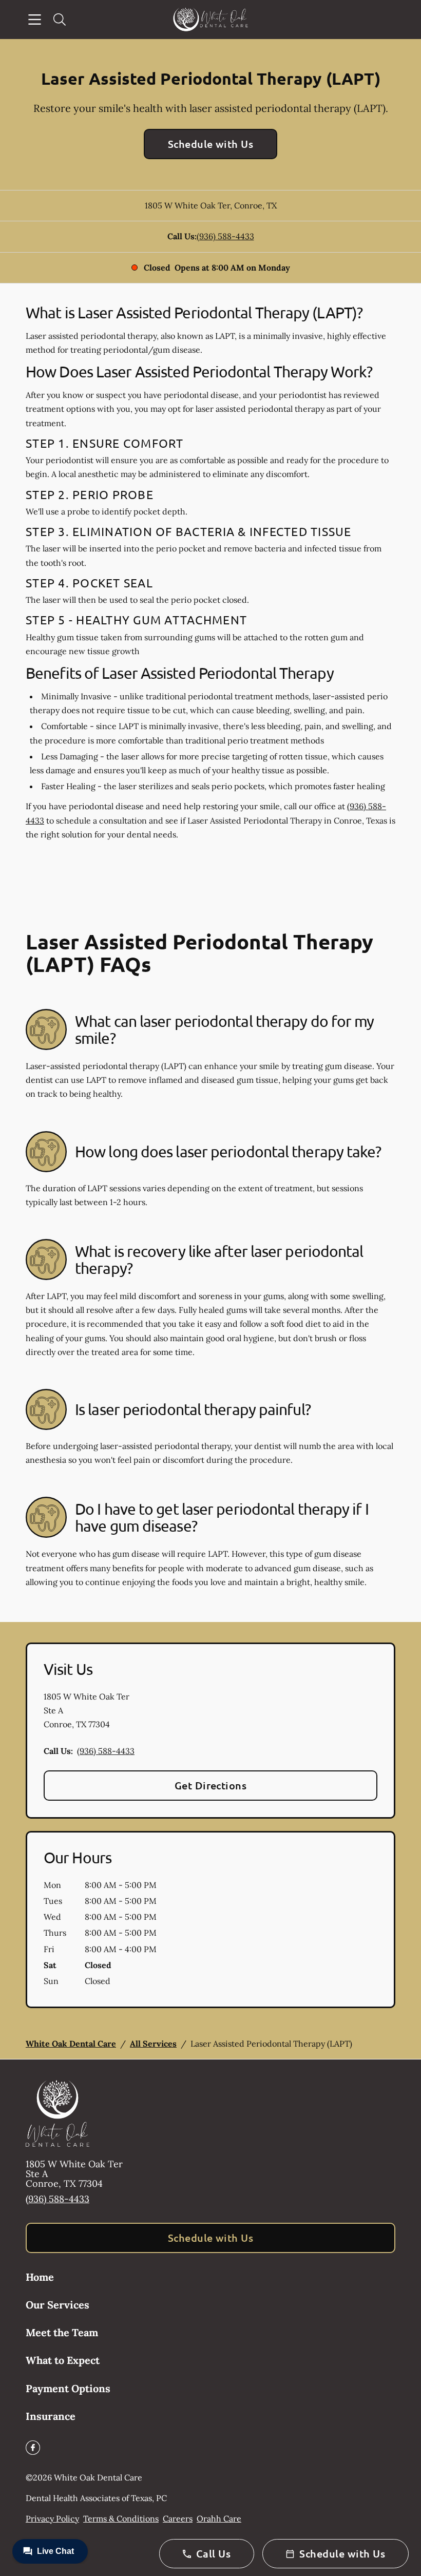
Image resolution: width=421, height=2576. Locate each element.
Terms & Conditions (121, 2518)
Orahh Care (219, 2518)
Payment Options (68, 2388)
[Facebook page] (33, 2448)
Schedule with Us (211, 144)
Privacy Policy (52, 2518)
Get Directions (211, 1785)
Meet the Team (62, 2332)
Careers (178, 2518)
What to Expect (63, 2360)
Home (40, 2277)
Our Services (58, 2305)
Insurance (51, 2416)
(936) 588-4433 (225, 236)
